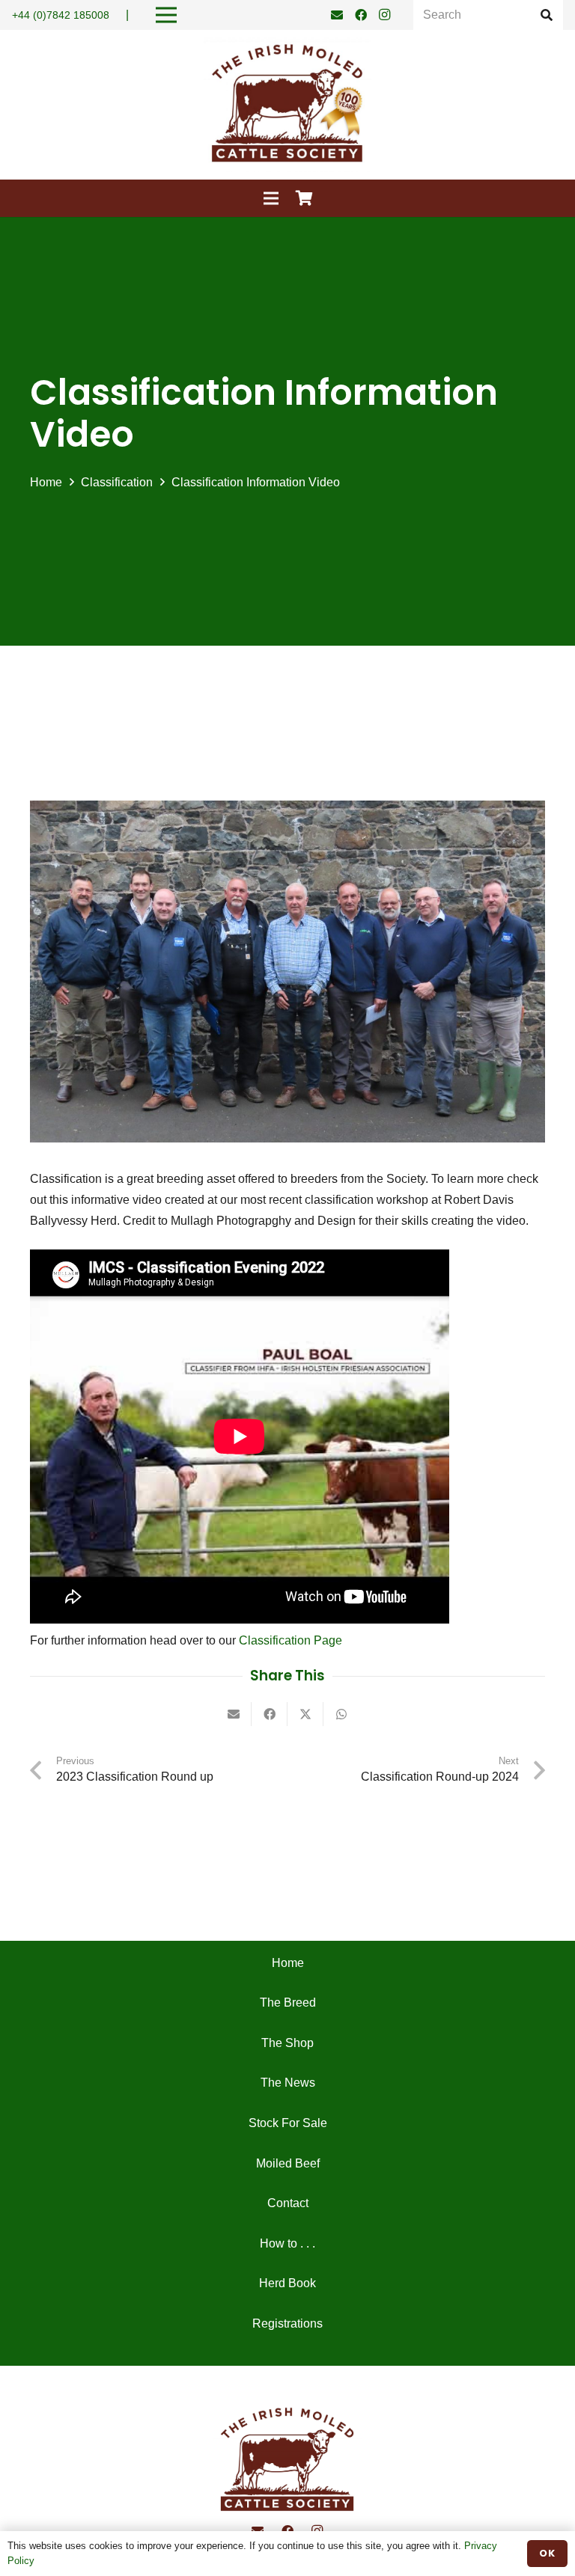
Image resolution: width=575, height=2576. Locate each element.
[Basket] (305, 198)
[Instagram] (385, 15)
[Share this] (270, 1714)
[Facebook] (361, 15)
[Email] (337, 15)
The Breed (288, 2003)
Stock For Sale (288, 2123)
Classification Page (289, 1640)
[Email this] (234, 1714)
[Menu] (271, 198)
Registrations (287, 2323)
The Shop (287, 2043)
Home (288, 1963)
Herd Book (287, 2283)
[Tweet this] (305, 1714)
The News (288, 2083)
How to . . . (287, 2243)
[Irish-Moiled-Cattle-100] (287, 105)
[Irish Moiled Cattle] (287, 2461)
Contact (288, 2203)
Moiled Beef (288, 2163)
